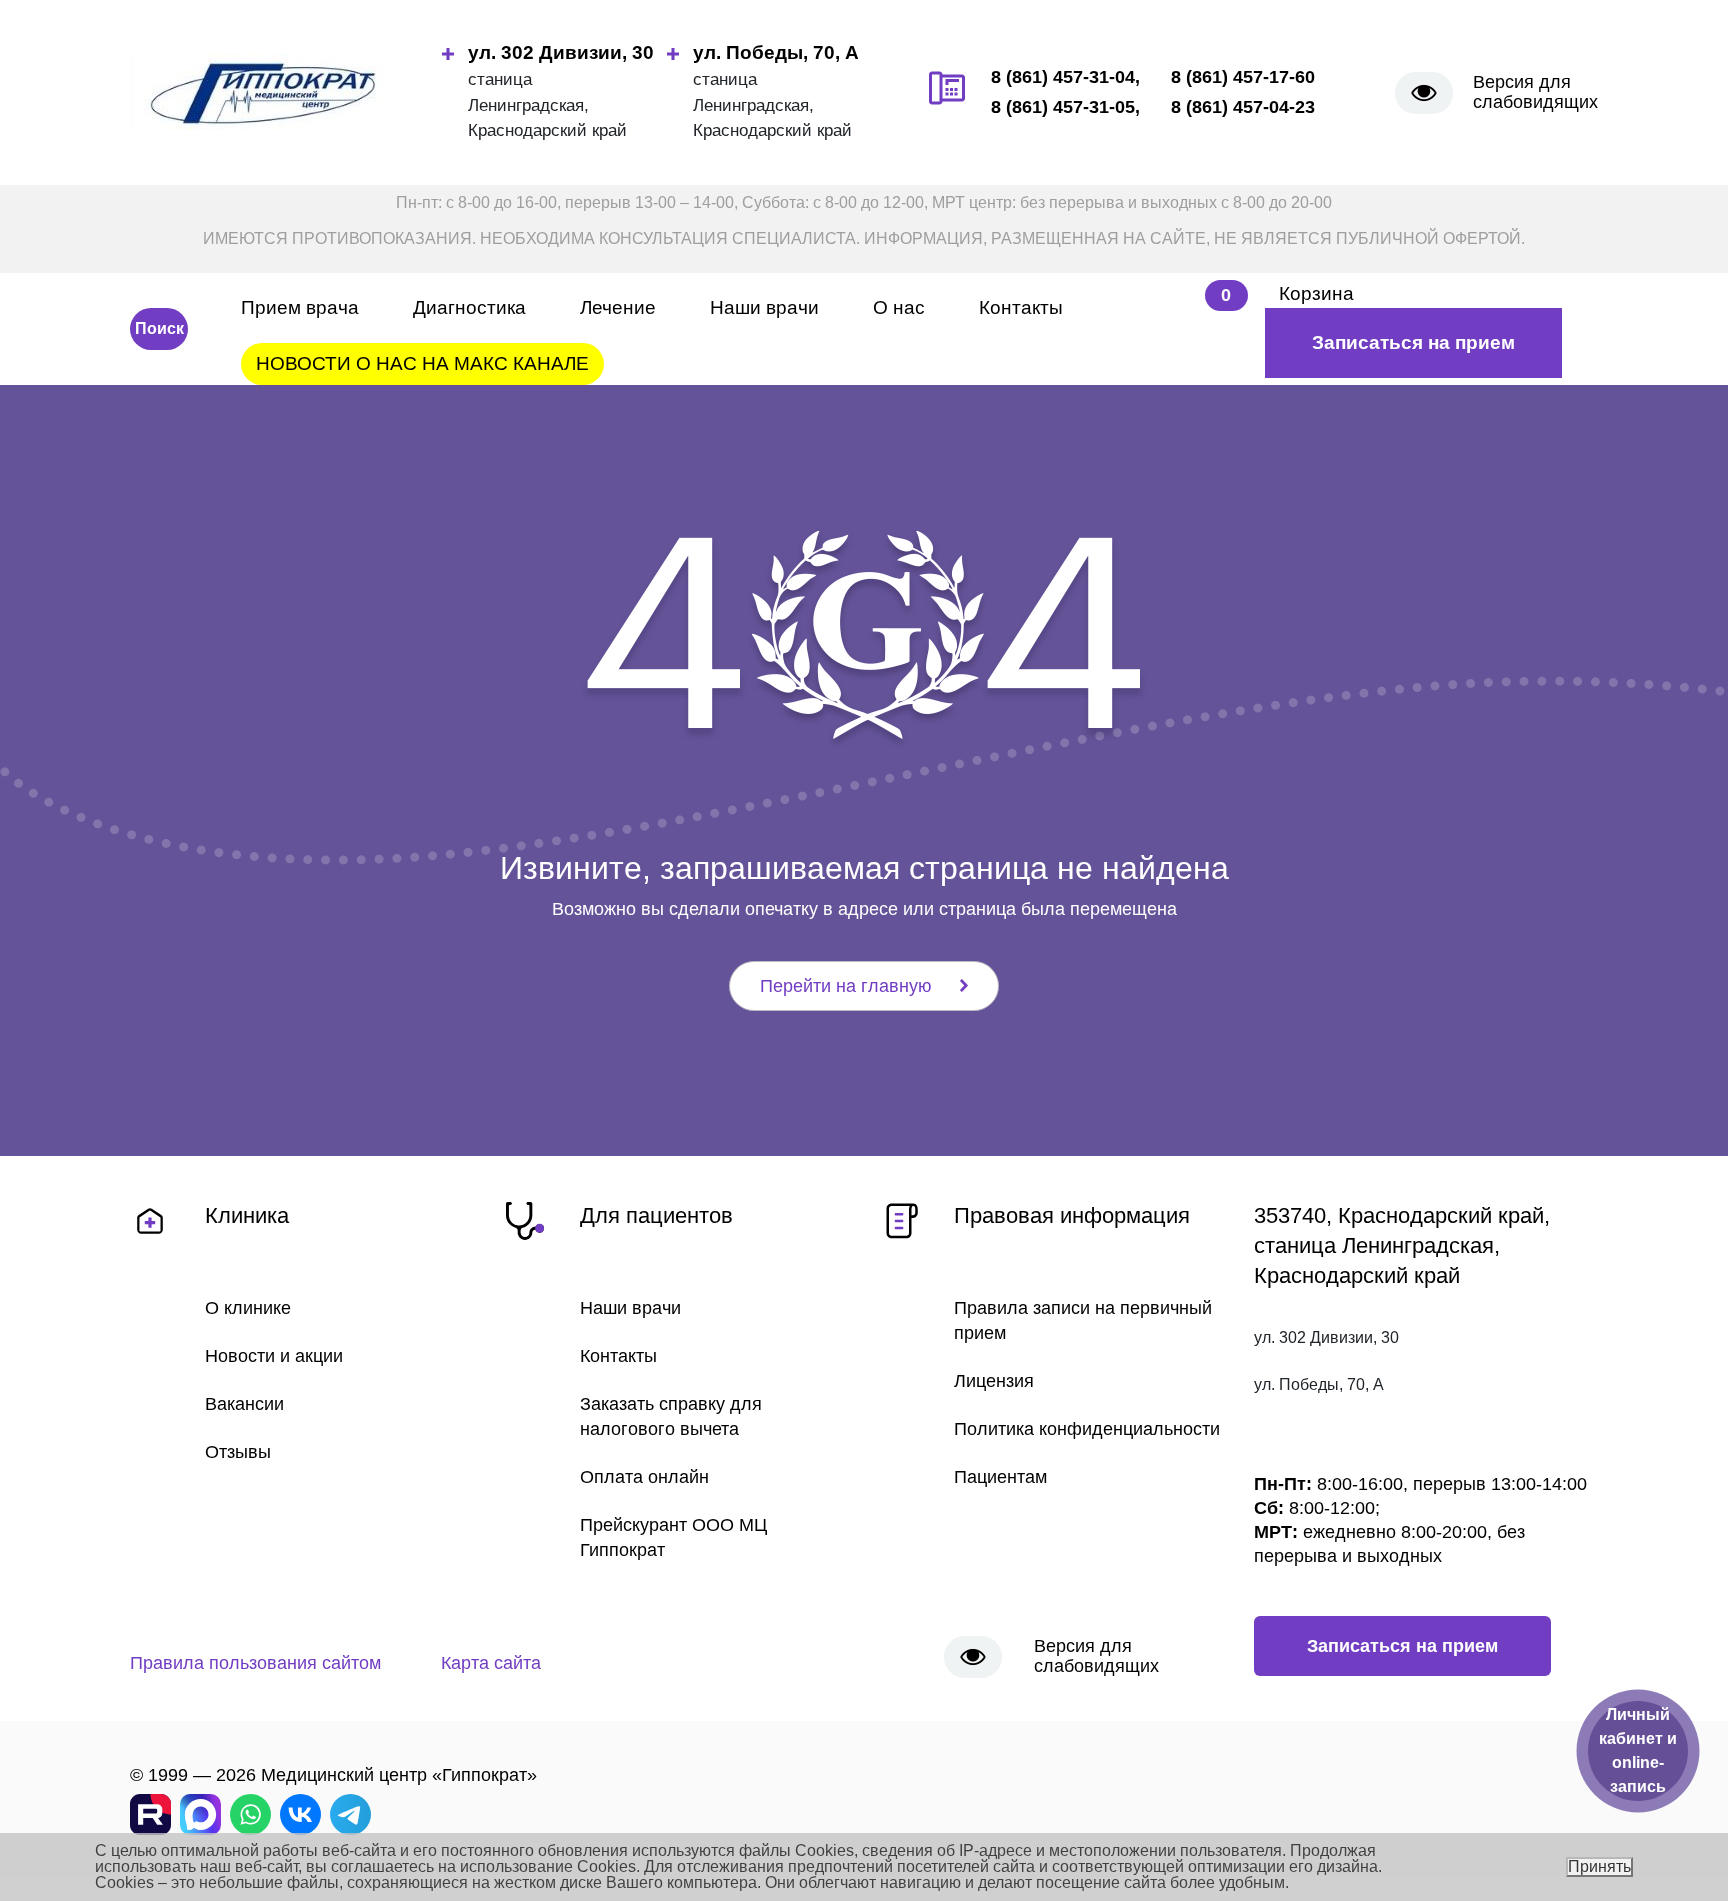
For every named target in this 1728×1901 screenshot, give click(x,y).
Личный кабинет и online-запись (1638, 1750)
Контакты (1021, 307)
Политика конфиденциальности (1087, 1429)
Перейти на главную (846, 986)
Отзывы (238, 1452)
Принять (1599, 1866)
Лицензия (994, 1381)
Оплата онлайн (644, 1477)
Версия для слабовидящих (1535, 92)
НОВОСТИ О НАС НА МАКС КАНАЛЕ (422, 363)
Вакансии (244, 1404)
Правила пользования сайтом (255, 1663)
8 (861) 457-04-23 (1243, 107)
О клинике (248, 1308)
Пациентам (1000, 1477)
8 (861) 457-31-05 (1063, 107)
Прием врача (300, 307)
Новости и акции (274, 1356)
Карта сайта (491, 1663)
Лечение (618, 307)
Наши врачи (764, 307)
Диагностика (469, 307)
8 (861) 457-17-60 (1243, 77)
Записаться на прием (1413, 342)
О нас (899, 307)
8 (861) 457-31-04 (1063, 77)
